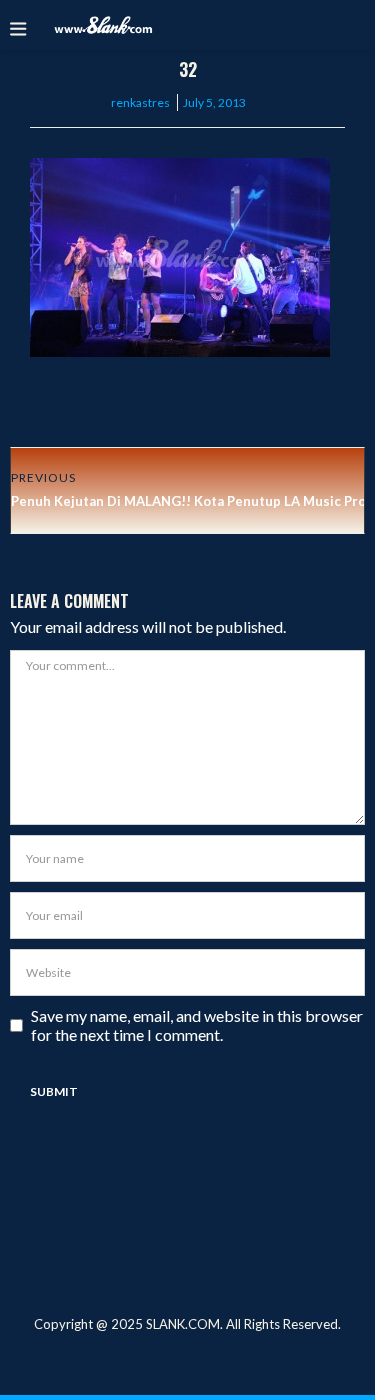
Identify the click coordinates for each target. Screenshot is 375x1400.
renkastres (140, 102)
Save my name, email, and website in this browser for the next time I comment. (197, 1025)
